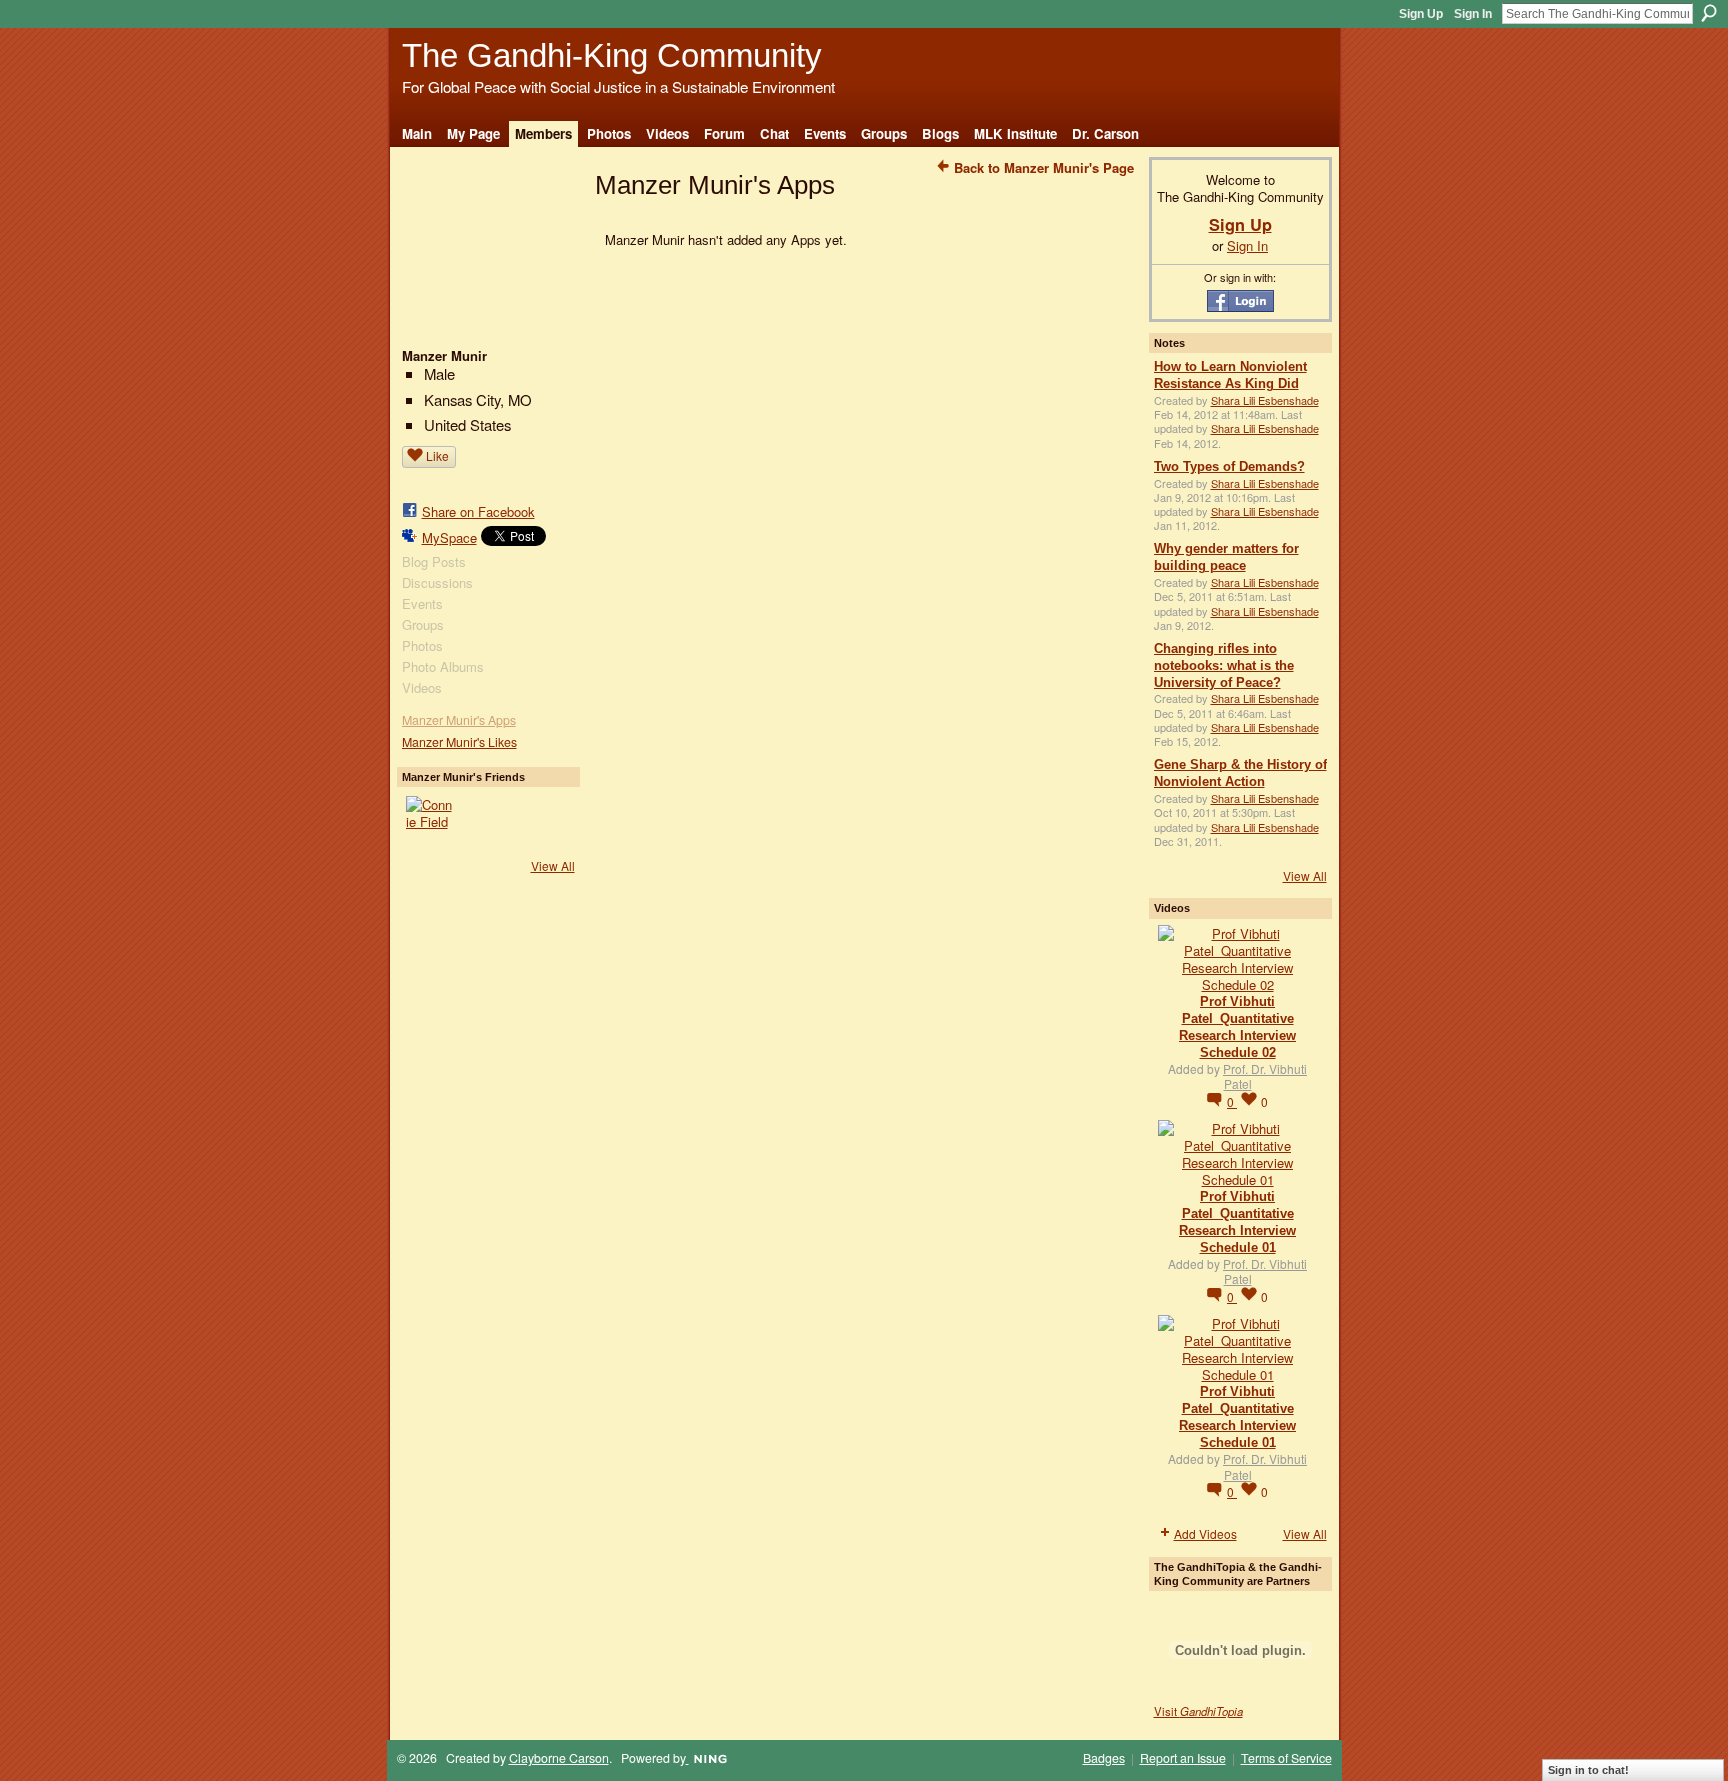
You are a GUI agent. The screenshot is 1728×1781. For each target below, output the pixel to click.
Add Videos (1205, 1533)
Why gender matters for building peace (1226, 557)
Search (1709, 13)
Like (437, 455)
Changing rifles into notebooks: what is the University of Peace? (1224, 665)
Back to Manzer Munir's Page (1044, 167)
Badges (1104, 1758)
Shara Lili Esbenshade (1265, 400)
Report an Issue (1183, 1758)
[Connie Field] (430, 820)
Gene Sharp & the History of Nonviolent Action (1240, 773)
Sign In (1473, 14)
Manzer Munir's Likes (459, 742)
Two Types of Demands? (1229, 466)
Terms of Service (1286, 1758)
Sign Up (1421, 14)
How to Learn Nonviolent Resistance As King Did (1230, 375)
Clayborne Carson (559, 1758)
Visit (1198, 1711)
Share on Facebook (478, 511)
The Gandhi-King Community (612, 55)
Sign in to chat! (1588, 1770)
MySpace (449, 537)
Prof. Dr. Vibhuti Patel (1265, 1076)
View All (553, 865)
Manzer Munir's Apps (459, 720)
